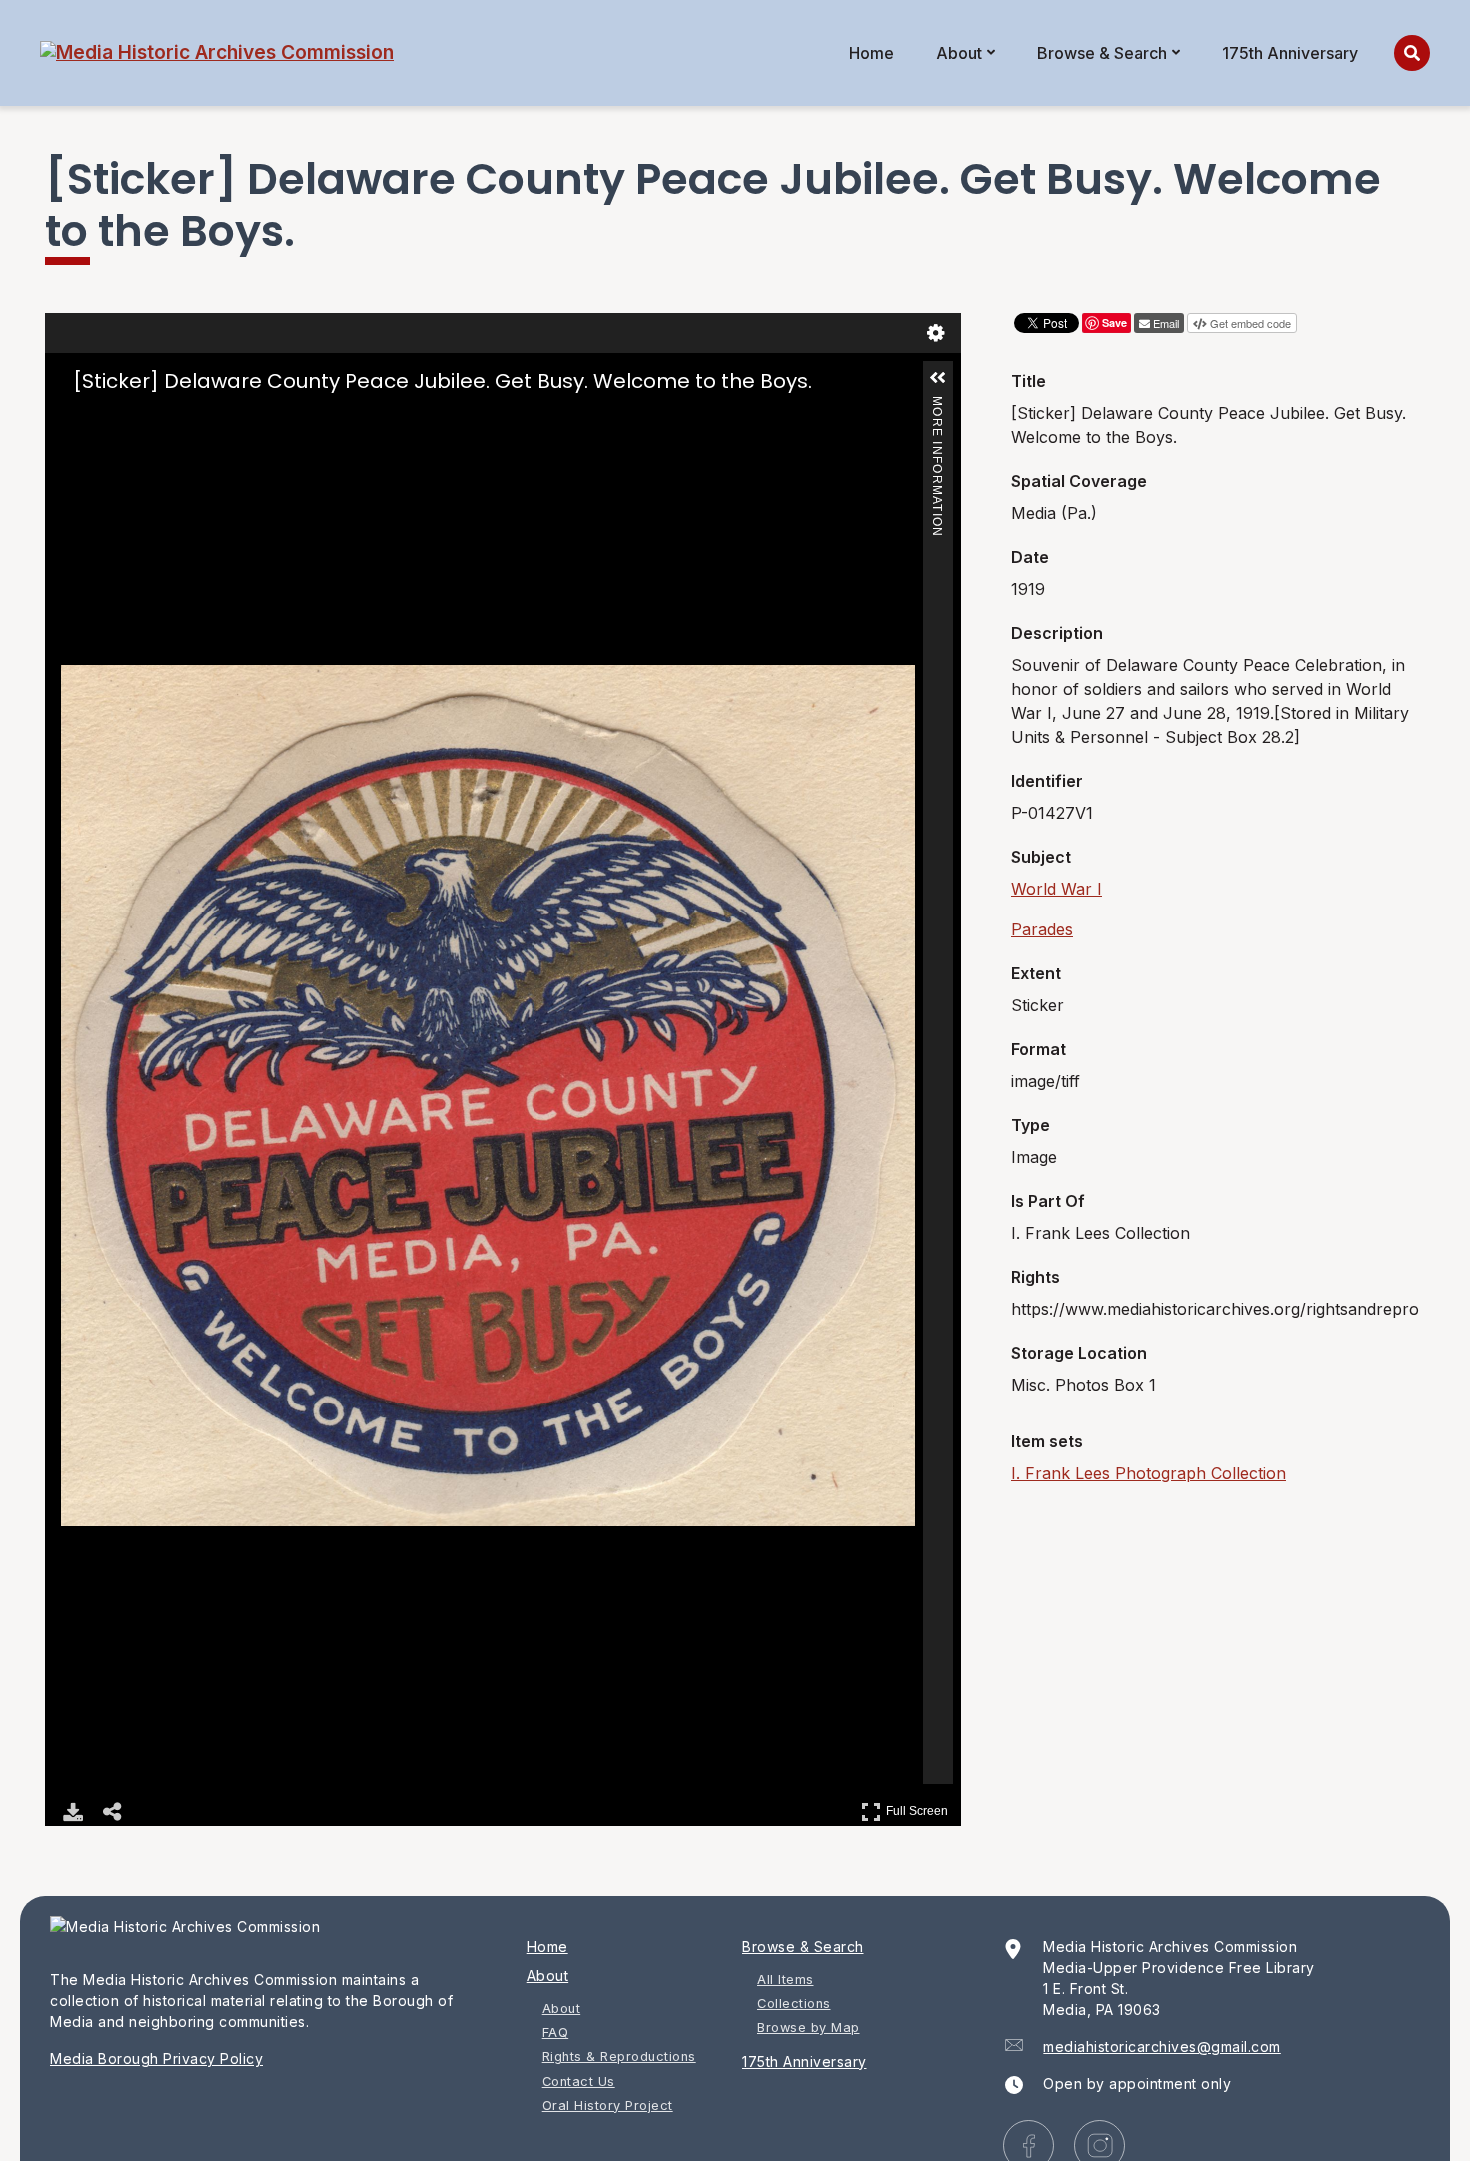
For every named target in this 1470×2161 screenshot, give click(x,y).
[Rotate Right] (131, 420)
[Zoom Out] (103, 420)
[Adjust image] (159, 420)
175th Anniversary (1290, 53)
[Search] (1412, 53)
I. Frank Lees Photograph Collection (1148, 1473)
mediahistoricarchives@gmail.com (1162, 2046)
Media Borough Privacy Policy (156, 2058)
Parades (1042, 929)
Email (1166, 323)
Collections (794, 2003)
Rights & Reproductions (619, 2056)
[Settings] (936, 333)
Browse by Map (808, 2027)
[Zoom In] (75, 420)
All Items (785, 1979)
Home (871, 53)
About (959, 53)
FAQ (555, 2032)
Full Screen (919, 1807)
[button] (938, 378)
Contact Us (578, 2081)
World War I (1056, 889)
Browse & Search (1102, 53)
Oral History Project (607, 2105)
